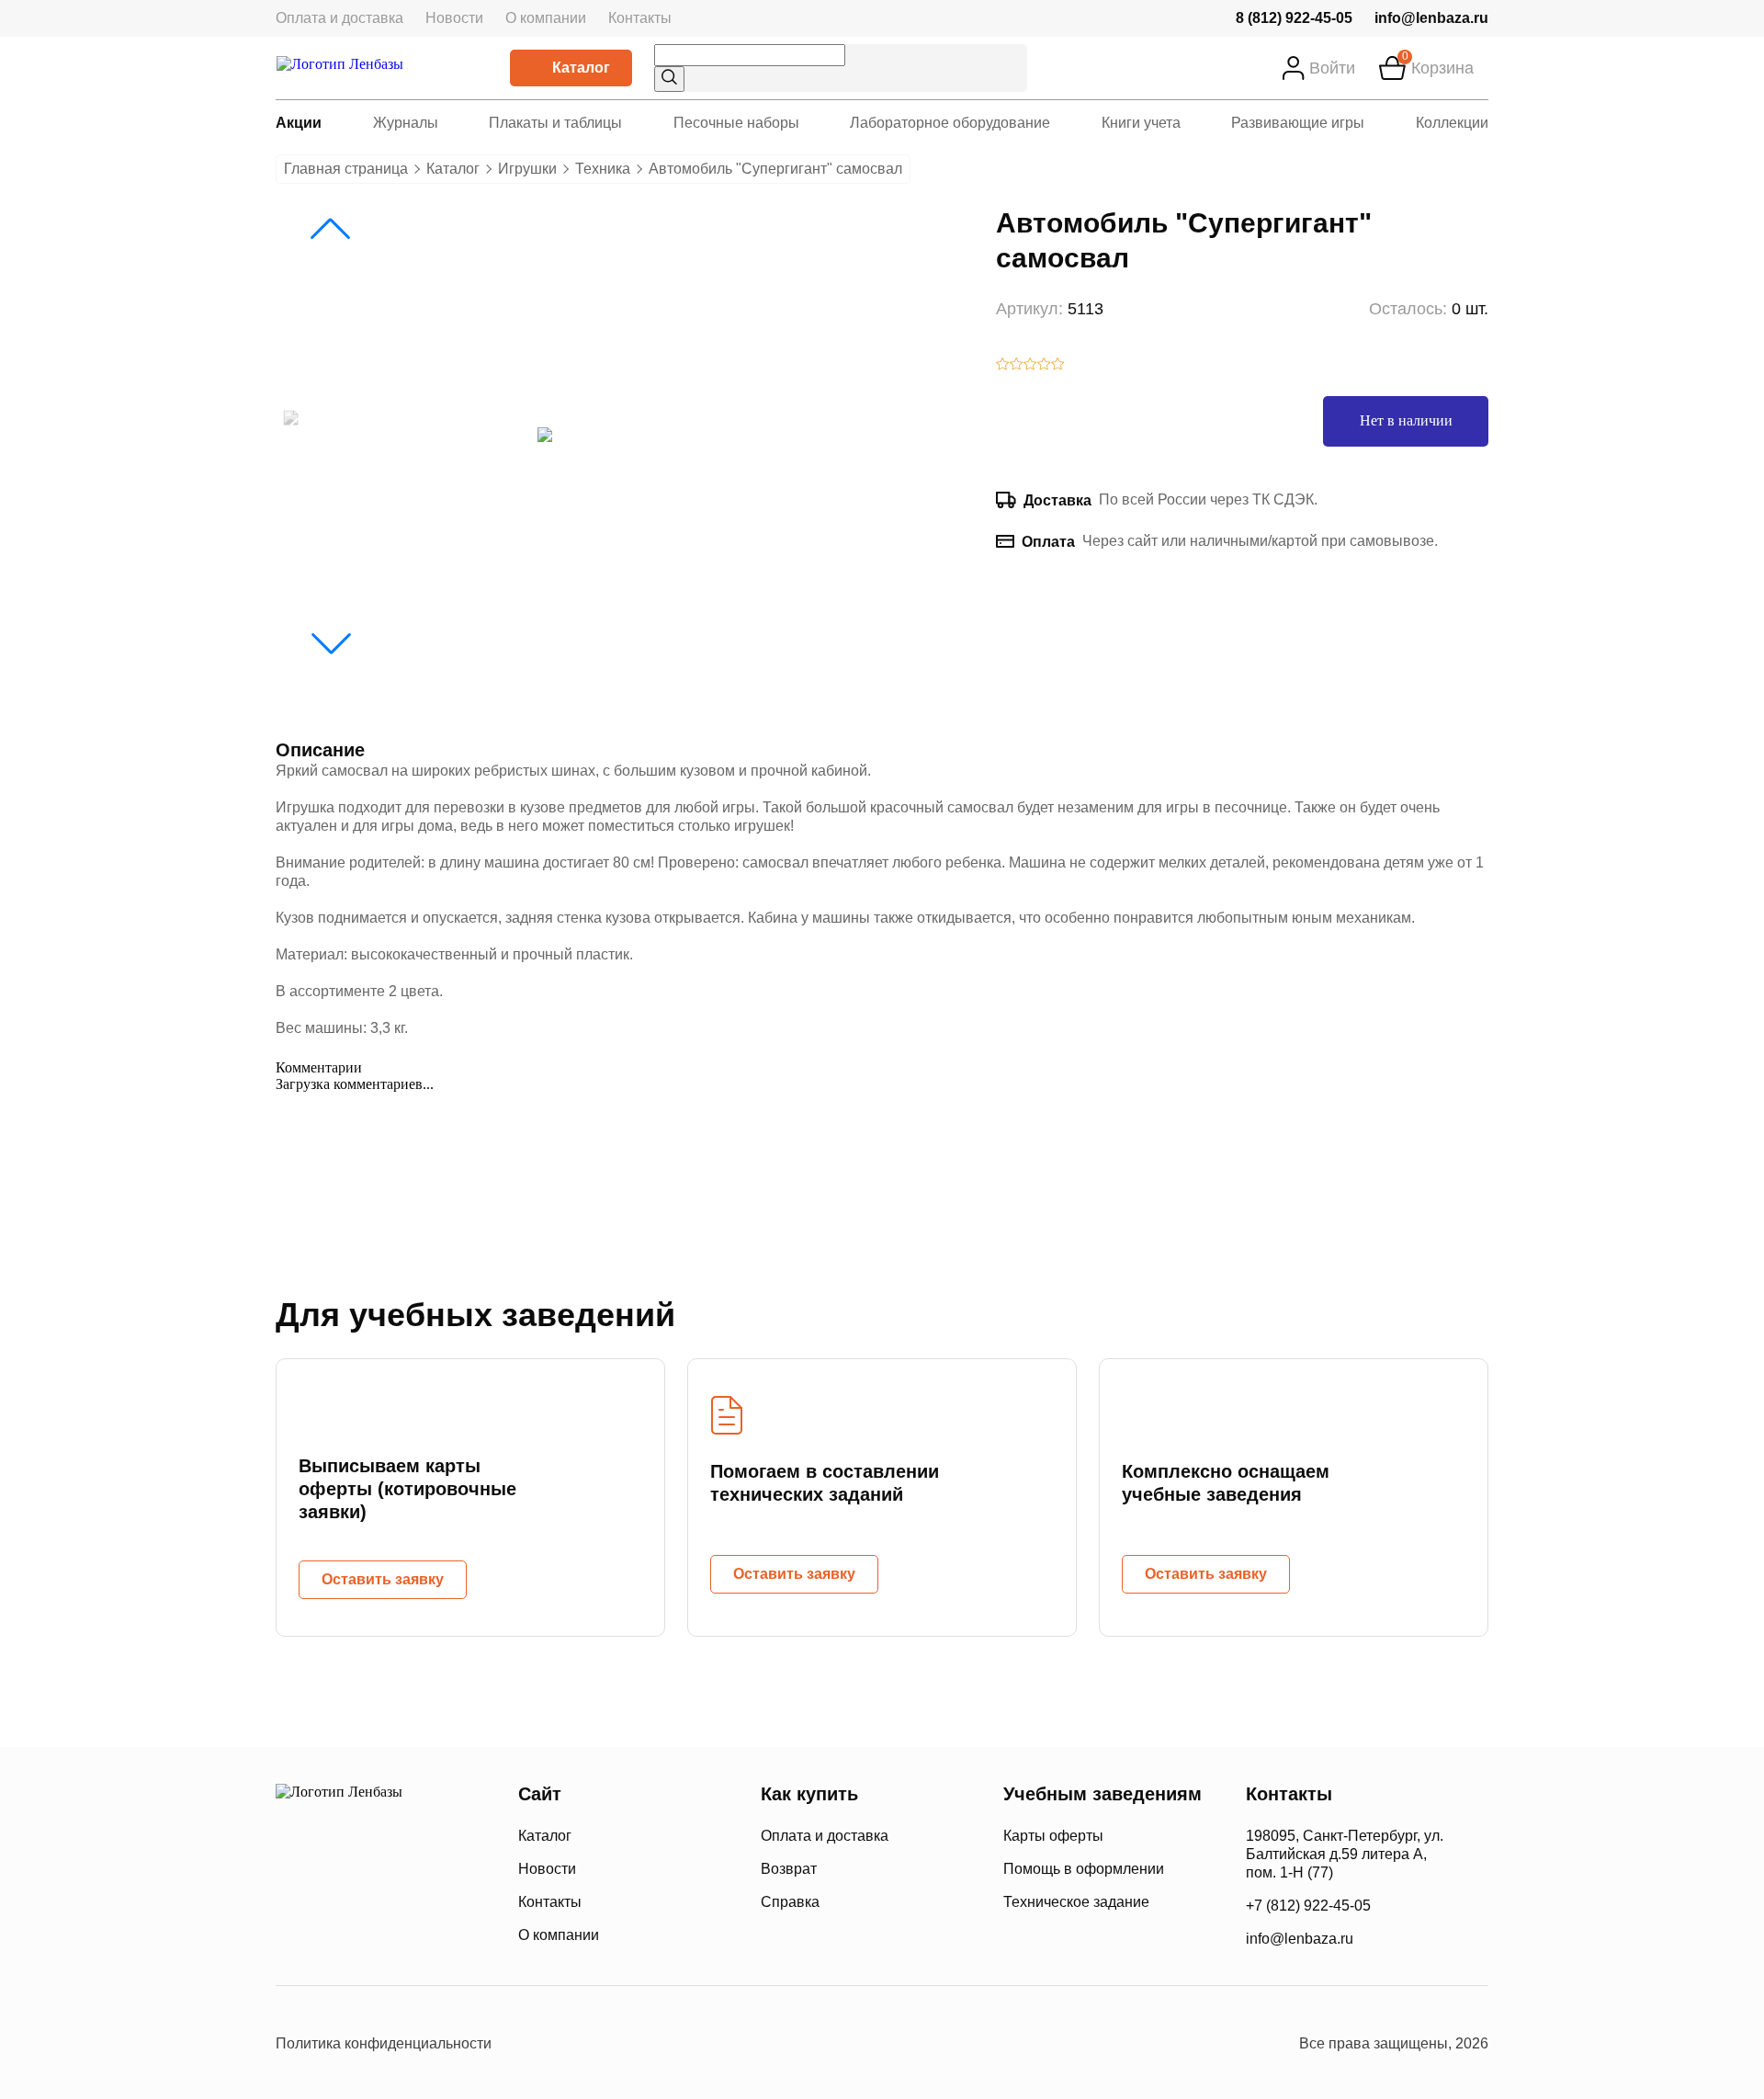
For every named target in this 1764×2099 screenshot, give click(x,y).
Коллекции (1452, 123)
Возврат (789, 1869)
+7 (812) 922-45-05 (1308, 1906)
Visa (358, 1934)
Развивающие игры (1298, 123)
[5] (1058, 365)
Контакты (640, 18)
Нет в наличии (1406, 420)
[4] (1044, 365)
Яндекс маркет (744, 2044)
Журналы (406, 123)
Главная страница (346, 169)
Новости (454, 18)
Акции (299, 123)
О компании (546, 18)
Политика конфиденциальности (384, 2043)
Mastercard (294, 1934)
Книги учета (1141, 123)
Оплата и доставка (339, 18)
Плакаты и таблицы (555, 123)
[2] (1017, 365)
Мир (430, 1934)
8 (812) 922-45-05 (1294, 18)
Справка (790, 1902)
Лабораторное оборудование (950, 123)
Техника (603, 169)
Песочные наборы (736, 123)
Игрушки (527, 169)
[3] (1030, 365)
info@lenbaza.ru (1431, 18)
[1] (1003, 365)
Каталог (581, 68)
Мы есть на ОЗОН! (1047, 2044)
